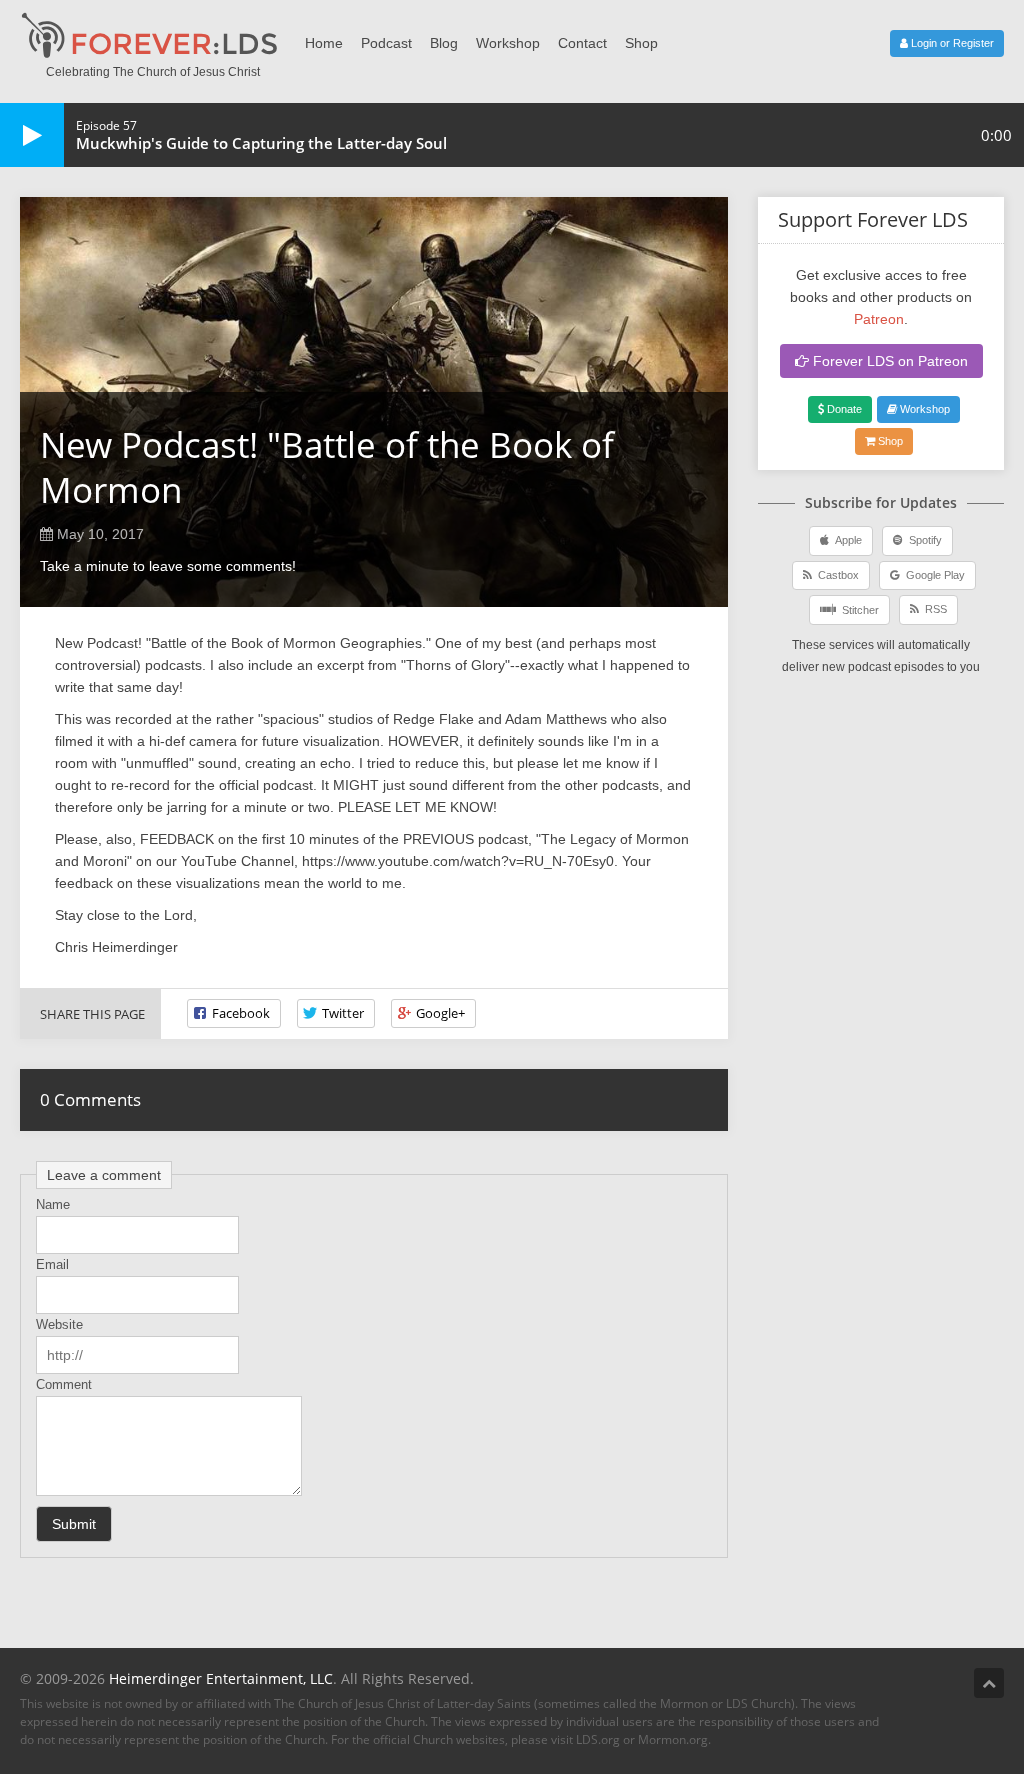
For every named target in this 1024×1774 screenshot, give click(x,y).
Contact (582, 43)
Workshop (508, 43)
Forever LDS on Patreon (888, 361)
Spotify (922, 540)
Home (324, 43)
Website (59, 1324)
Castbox (835, 575)
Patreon (879, 319)
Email (52, 1264)
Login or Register (951, 43)
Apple (845, 540)
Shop (641, 43)
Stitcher (857, 610)
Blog (444, 43)
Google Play (932, 575)
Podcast (386, 43)
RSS (933, 609)
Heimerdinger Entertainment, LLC (221, 1678)
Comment (64, 1384)
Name (53, 1204)
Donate (843, 409)
